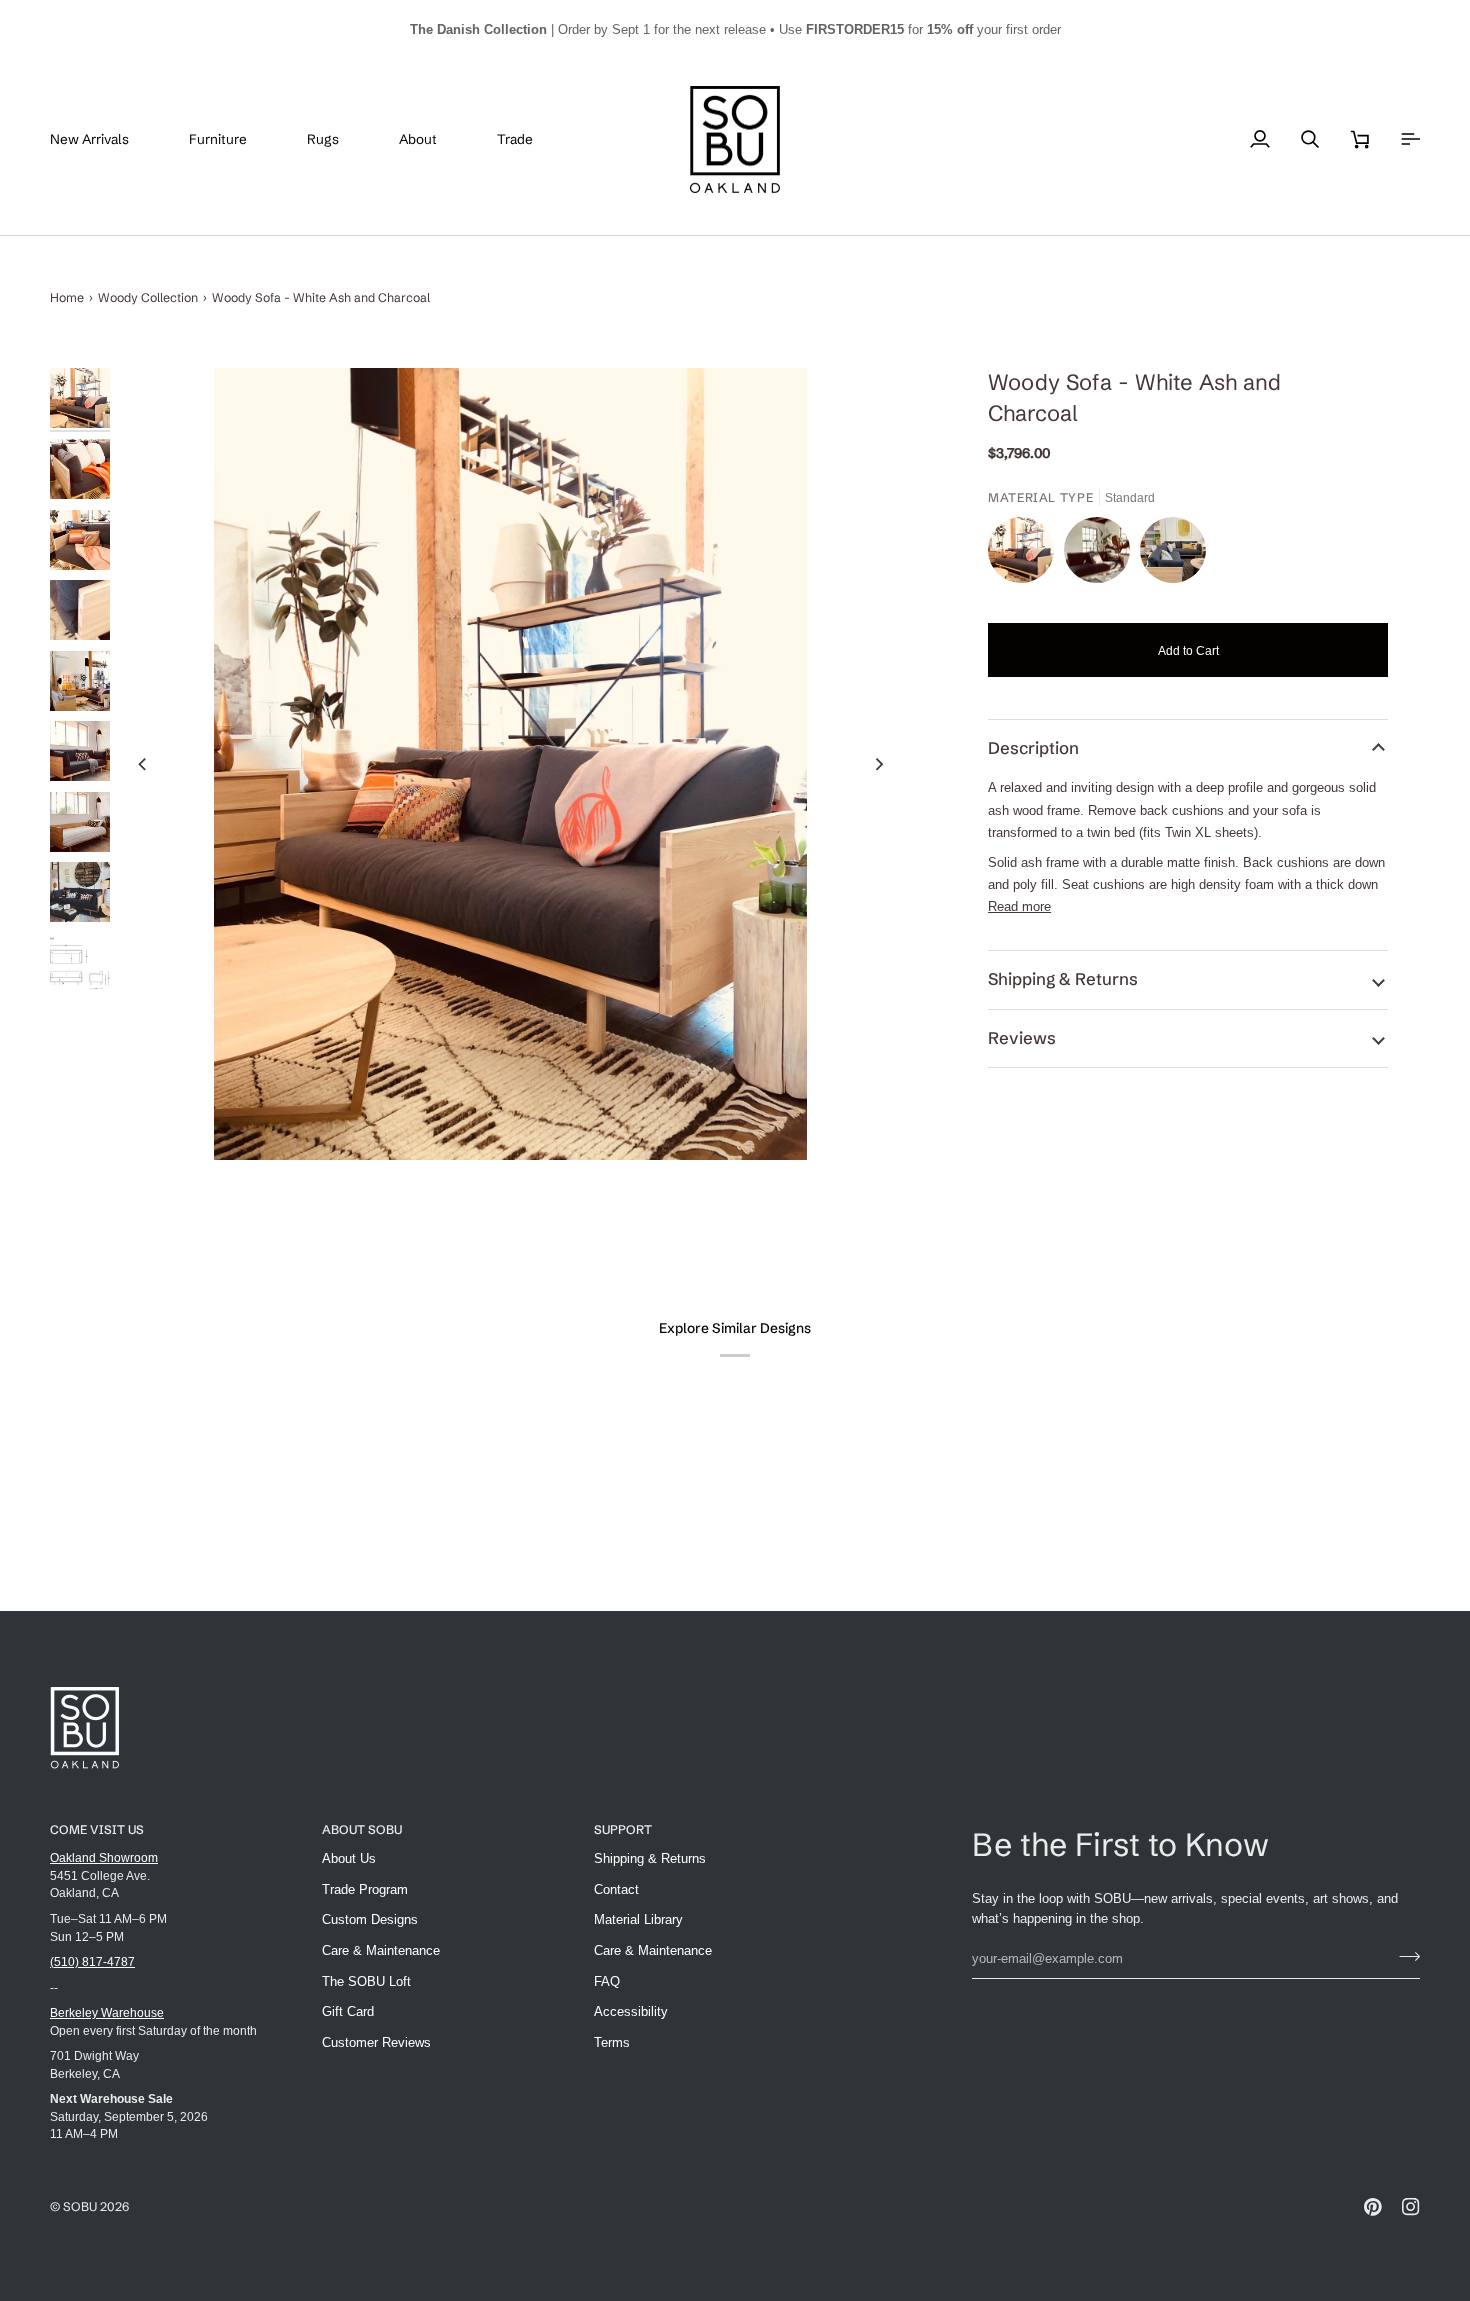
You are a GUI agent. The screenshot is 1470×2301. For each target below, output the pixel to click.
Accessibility (631, 2011)
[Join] (1403, 1956)
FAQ (607, 1981)
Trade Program (365, 1889)
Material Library (638, 1919)
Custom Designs (370, 1919)
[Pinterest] (1373, 2207)
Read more (1019, 906)
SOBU (80, 2206)
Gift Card (348, 2011)
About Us (349, 1858)
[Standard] (1026, 555)
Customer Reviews (376, 2042)
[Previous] (143, 764)
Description (1033, 748)
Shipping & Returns (1063, 979)
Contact (616, 1889)
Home (67, 297)
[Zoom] (510, 763)
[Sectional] (1173, 555)
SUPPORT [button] (623, 1829)
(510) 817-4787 (92, 1961)
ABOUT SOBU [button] (362, 1829)
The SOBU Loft (366, 1981)
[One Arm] (1102, 555)
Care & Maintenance (381, 1950)
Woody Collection (148, 297)
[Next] (878, 764)
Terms (612, 2042)
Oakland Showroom (104, 1857)
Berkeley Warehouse (107, 2012)
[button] (233, 140)
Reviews (1022, 1038)
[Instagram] (1411, 2207)
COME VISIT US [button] (97, 1829)
